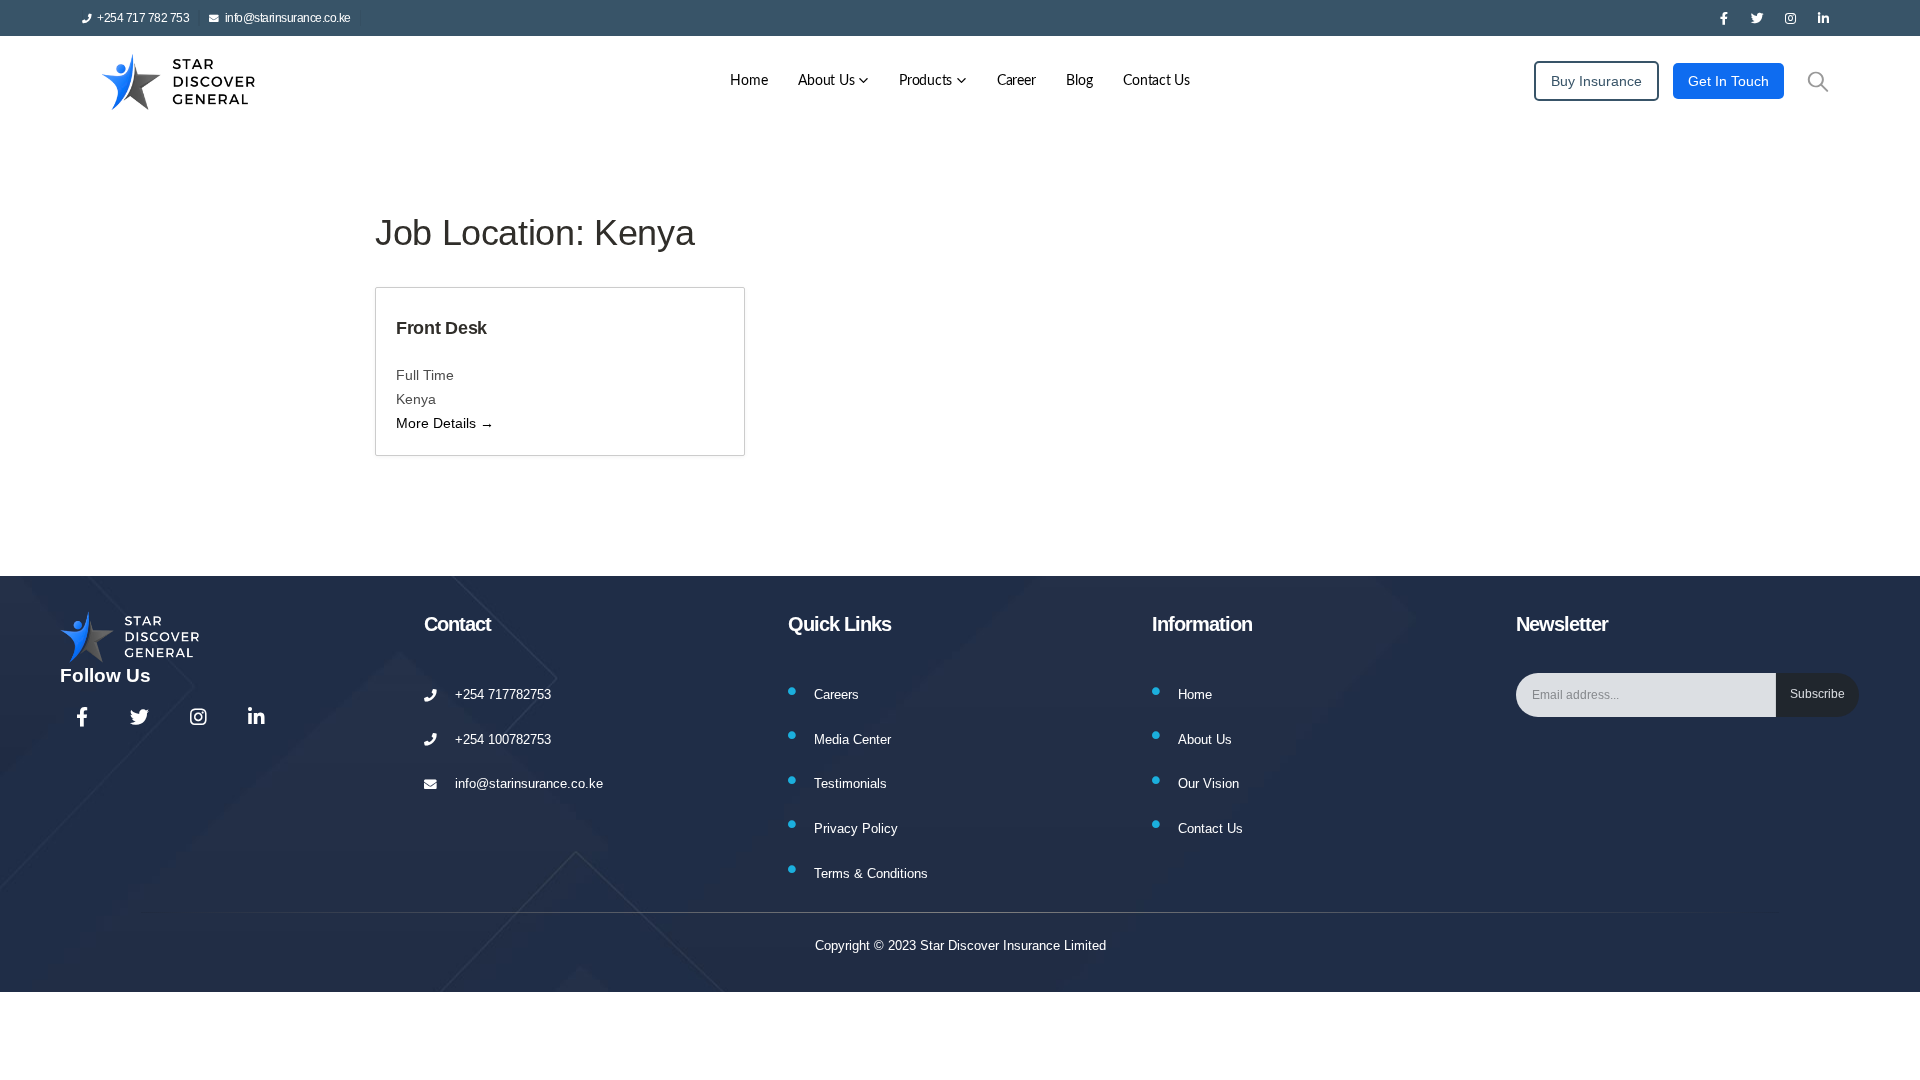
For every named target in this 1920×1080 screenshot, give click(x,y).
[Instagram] (1790, 18)
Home (748, 81)
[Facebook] (1724, 18)
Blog (1079, 81)
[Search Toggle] (1818, 81)
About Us (826, 81)
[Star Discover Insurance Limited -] (182, 81)
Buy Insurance (1596, 81)
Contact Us (1156, 81)
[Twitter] (1757, 18)
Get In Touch (1728, 81)
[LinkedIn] (1823, 18)
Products (925, 81)
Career (1016, 81)
